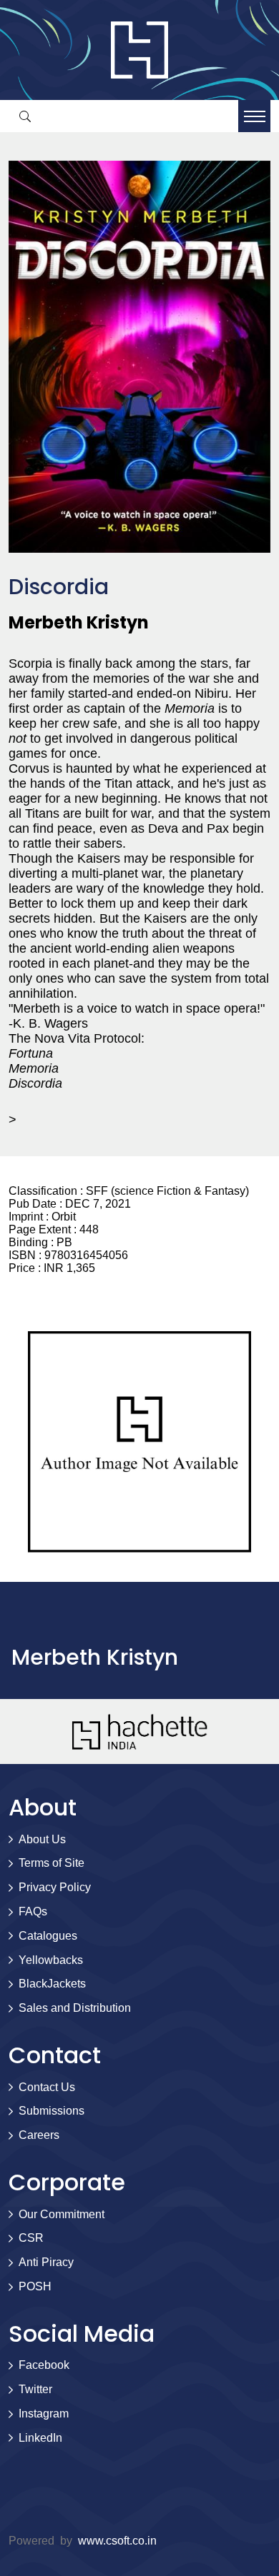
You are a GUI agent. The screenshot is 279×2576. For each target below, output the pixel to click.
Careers (39, 2135)
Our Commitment (62, 2214)
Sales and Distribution (75, 2008)
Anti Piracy (46, 2262)
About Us (42, 1839)
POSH (35, 2286)
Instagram (44, 2414)
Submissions (52, 2111)
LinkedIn (40, 2438)
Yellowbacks (51, 1960)
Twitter (35, 2389)
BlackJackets (52, 1984)
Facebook (44, 2365)
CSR (31, 2238)
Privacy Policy (55, 1887)
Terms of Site (52, 1863)
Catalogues (48, 1936)
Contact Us (47, 2087)
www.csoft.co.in (117, 2541)
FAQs (33, 1911)
